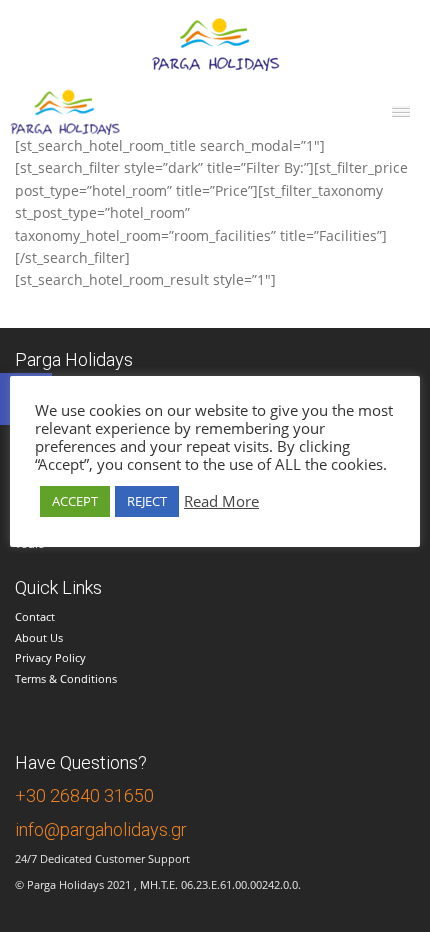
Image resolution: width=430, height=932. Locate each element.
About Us (39, 637)
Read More (221, 501)
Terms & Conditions (66, 678)
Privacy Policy (50, 657)
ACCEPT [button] (75, 501)
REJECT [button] (147, 501)
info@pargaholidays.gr (101, 829)
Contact (35, 616)
